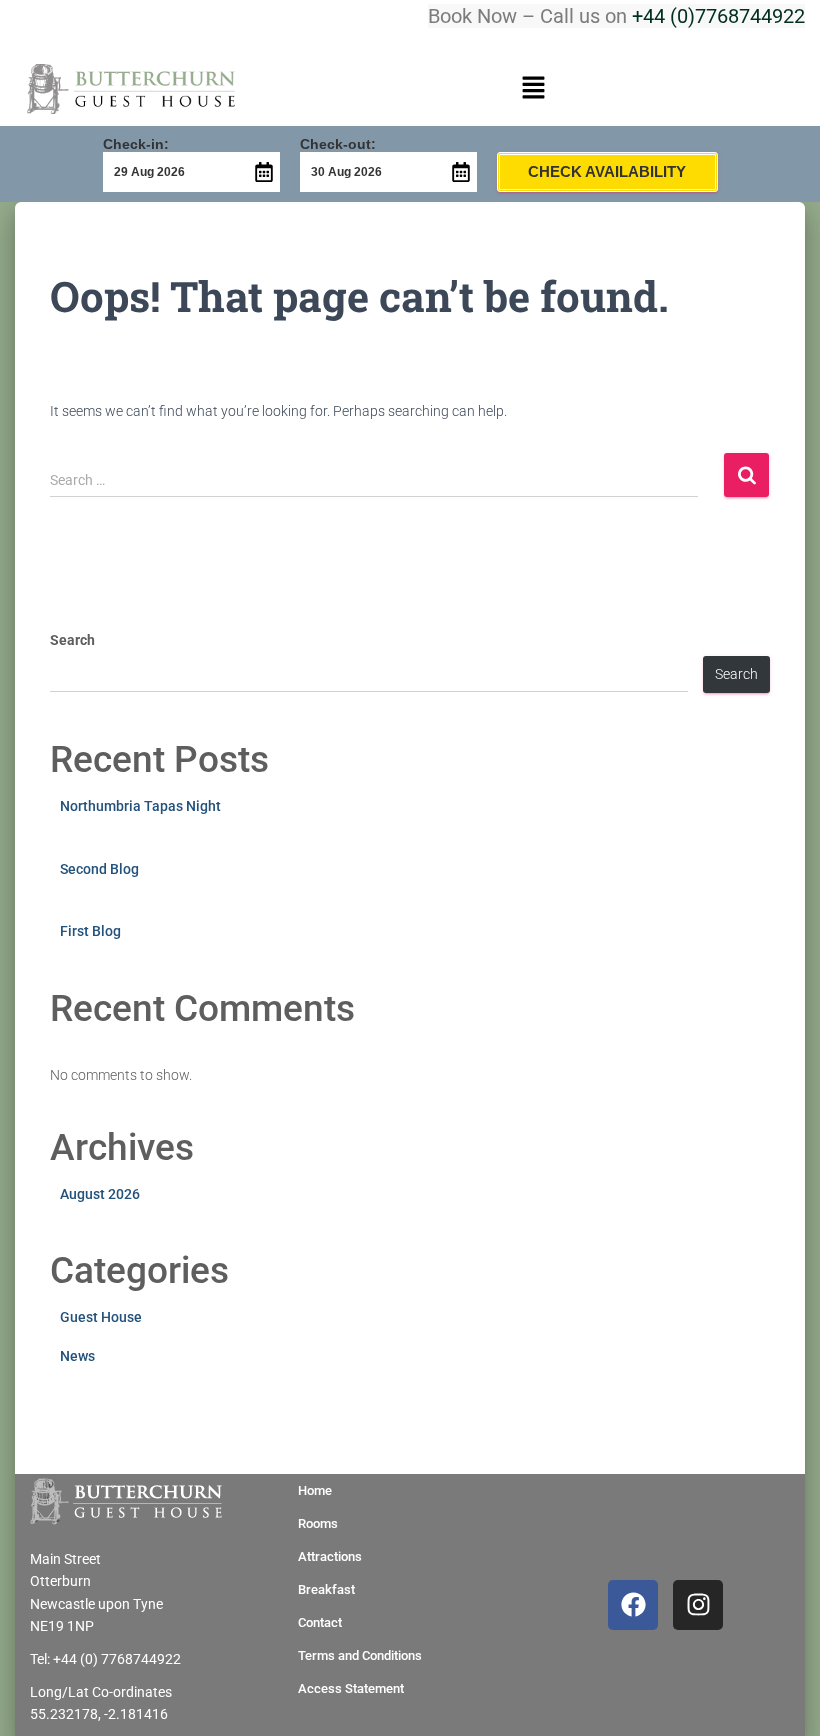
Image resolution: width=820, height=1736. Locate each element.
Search (72, 640)
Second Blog (99, 869)
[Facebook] (633, 1605)
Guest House (101, 1317)
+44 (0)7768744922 (718, 16)
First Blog (90, 931)
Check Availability (607, 171)
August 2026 (100, 1194)
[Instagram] (698, 1605)
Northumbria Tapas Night (140, 806)
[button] (533, 89)
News (77, 1356)
